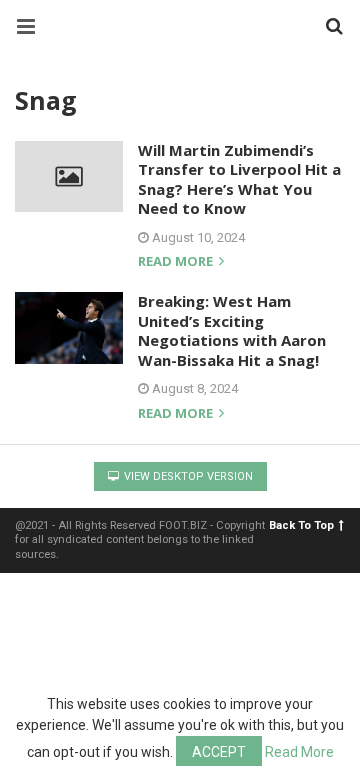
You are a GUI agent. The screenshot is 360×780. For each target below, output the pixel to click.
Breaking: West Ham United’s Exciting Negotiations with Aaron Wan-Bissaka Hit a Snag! (232, 330)
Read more (177, 262)
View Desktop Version (187, 476)
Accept (219, 752)
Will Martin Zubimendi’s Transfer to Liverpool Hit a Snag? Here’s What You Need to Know (239, 179)
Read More (299, 752)
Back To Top (301, 525)
